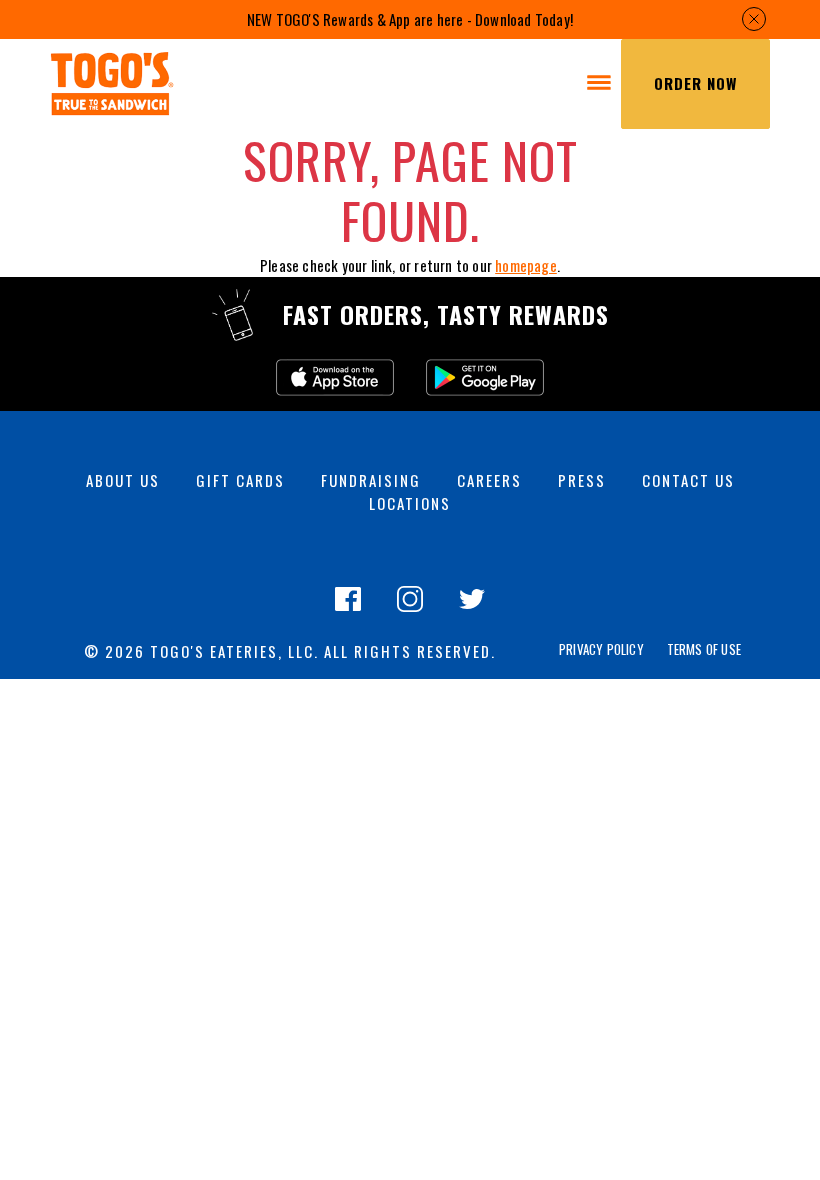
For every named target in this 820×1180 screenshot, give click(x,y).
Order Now (695, 83)
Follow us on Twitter (472, 610)
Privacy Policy (601, 649)
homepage (526, 265)
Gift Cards (240, 480)
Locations (410, 503)
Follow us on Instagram (410, 610)
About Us (123, 480)
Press (582, 480)
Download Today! (524, 19)
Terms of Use (704, 649)
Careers (489, 480)
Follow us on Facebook (348, 610)
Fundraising (371, 480)
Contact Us (688, 480)
